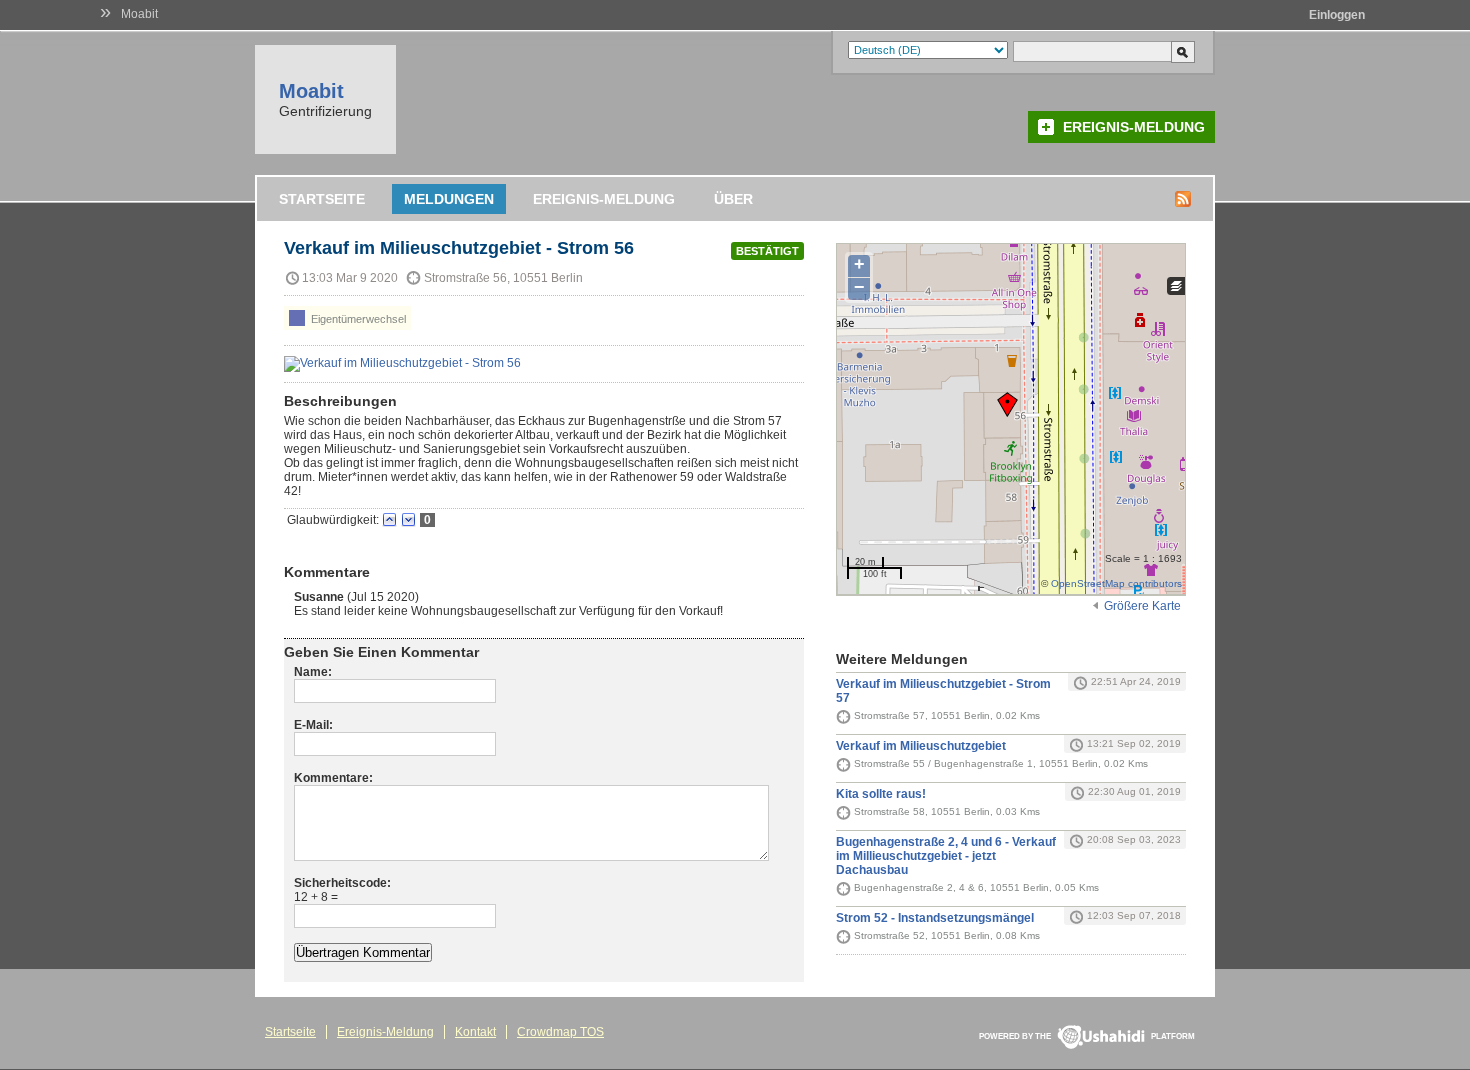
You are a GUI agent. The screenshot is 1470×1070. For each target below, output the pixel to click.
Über (733, 199)
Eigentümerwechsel (357, 319)
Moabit (139, 14)
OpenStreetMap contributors (1116, 583)
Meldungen (449, 199)
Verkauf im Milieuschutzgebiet (921, 746)
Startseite (322, 199)
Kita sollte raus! (881, 794)
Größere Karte (1142, 606)
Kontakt (475, 1032)
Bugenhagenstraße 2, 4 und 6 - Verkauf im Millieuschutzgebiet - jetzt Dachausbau (946, 856)
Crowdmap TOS (560, 1032)
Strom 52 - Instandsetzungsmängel (935, 918)
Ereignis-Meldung (1134, 127)
